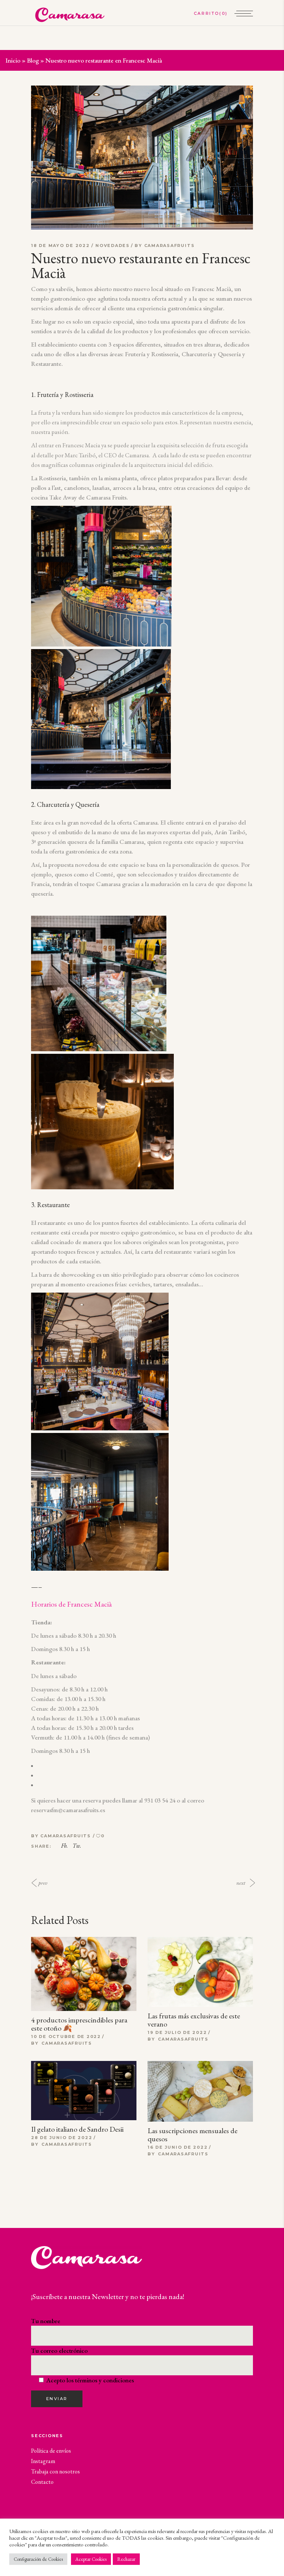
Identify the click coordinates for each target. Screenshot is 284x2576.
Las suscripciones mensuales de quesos (192, 2135)
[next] (254, 1883)
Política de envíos (51, 2451)
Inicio (13, 60)
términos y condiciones (104, 2380)
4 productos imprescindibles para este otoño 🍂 (79, 2024)
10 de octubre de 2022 (66, 2037)
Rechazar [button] (126, 2559)
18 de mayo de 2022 (61, 245)
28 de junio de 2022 (62, 2138)
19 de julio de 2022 (177, 2032)
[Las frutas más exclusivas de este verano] (200, 1972)
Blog (33, 60)
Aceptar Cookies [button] (91, 2559)
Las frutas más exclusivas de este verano (194, 2020)
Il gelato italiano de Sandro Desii (77, 2129)
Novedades (113, 245)
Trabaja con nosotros (55, 2471)
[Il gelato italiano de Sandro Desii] (84, 2091)
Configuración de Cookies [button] (38, 2559)
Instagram (43, 2461)
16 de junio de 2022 (177, 2147)
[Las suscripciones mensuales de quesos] (200, 2091)
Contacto (42, 2482)
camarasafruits (170, 245)
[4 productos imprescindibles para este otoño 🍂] (84, 1977)
